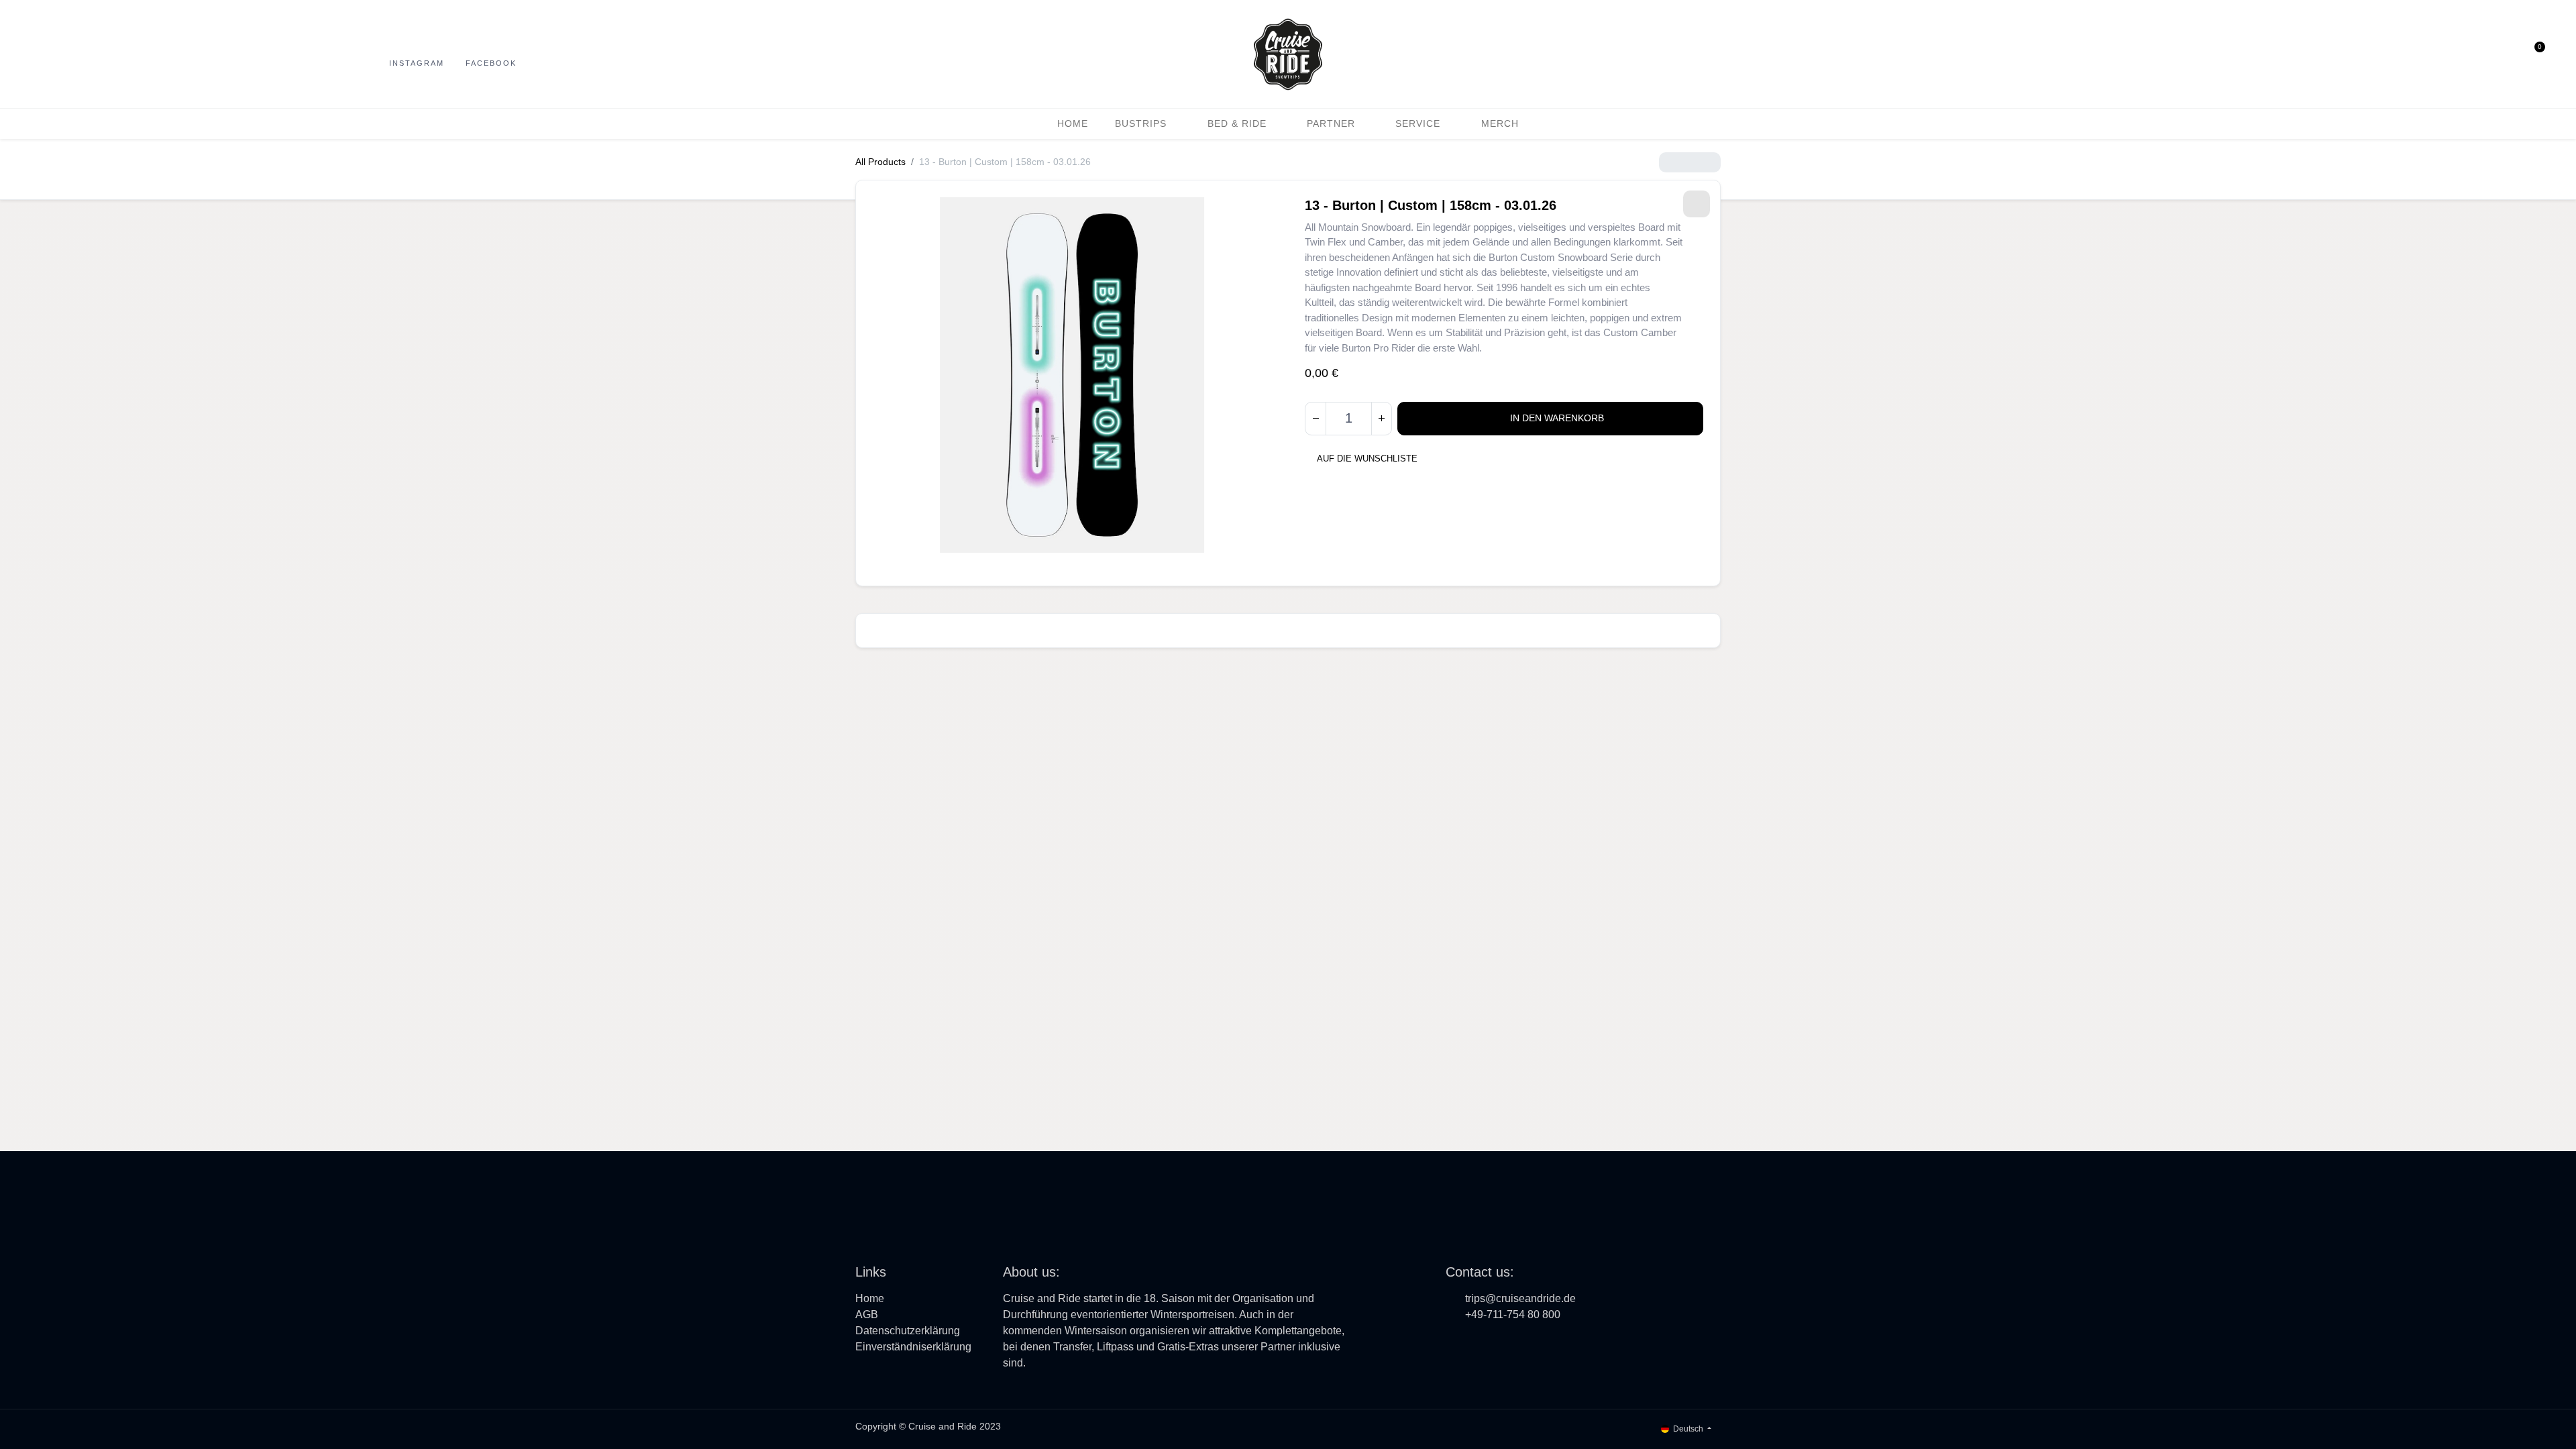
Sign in (2507, 54)
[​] (1454, 1344)
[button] (2481, 54)
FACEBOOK (491, 63)
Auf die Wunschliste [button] (1367, 459)
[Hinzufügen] (1381, 419)
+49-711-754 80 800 (1513, 1314)
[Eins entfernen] (1316, 419)
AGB (867, 1314)
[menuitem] (1073, 124)
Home (870, 1298)
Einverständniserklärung (913, 1347)
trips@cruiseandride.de (1520, 1298)
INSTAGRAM (417, 63)
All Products (880, 162)
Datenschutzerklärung (908, 1331)
